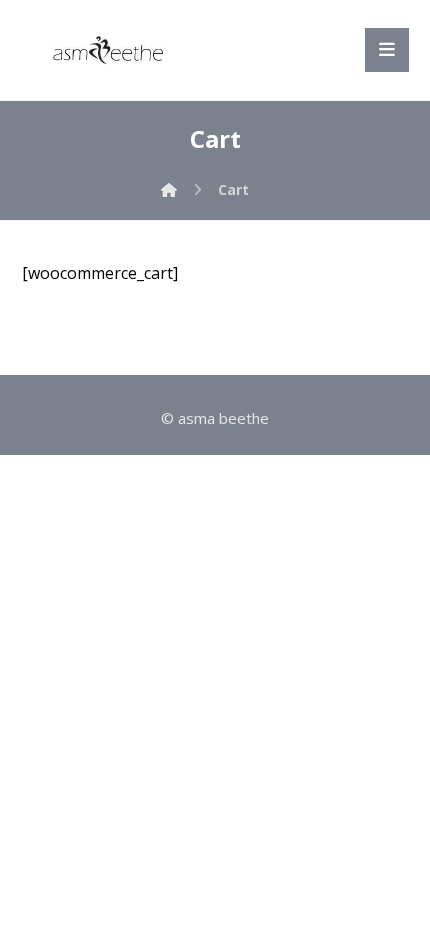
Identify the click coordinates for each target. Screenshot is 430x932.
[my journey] (107, 50)
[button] (387, 50)
